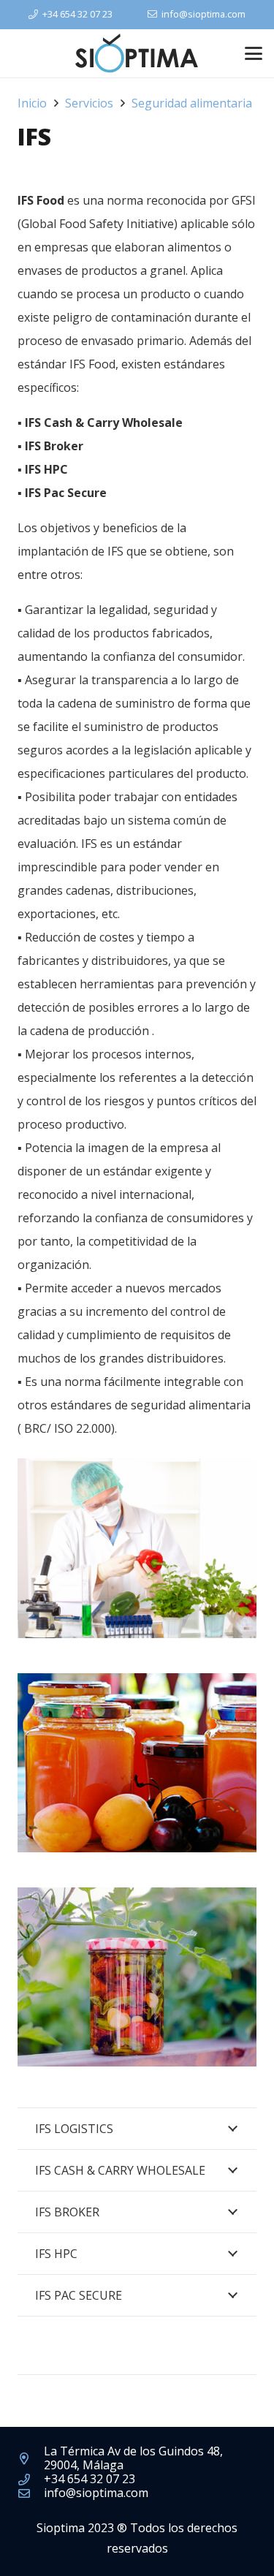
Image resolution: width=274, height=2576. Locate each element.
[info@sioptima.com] (31, 2493)
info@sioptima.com (96, 2493)
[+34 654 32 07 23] (31, 2480)
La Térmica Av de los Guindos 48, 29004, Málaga (133, 2458)
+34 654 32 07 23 (90, 2479)
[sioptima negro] (137, 54)
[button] (254, 53)
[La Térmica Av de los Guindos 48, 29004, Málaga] (31, 2458)
